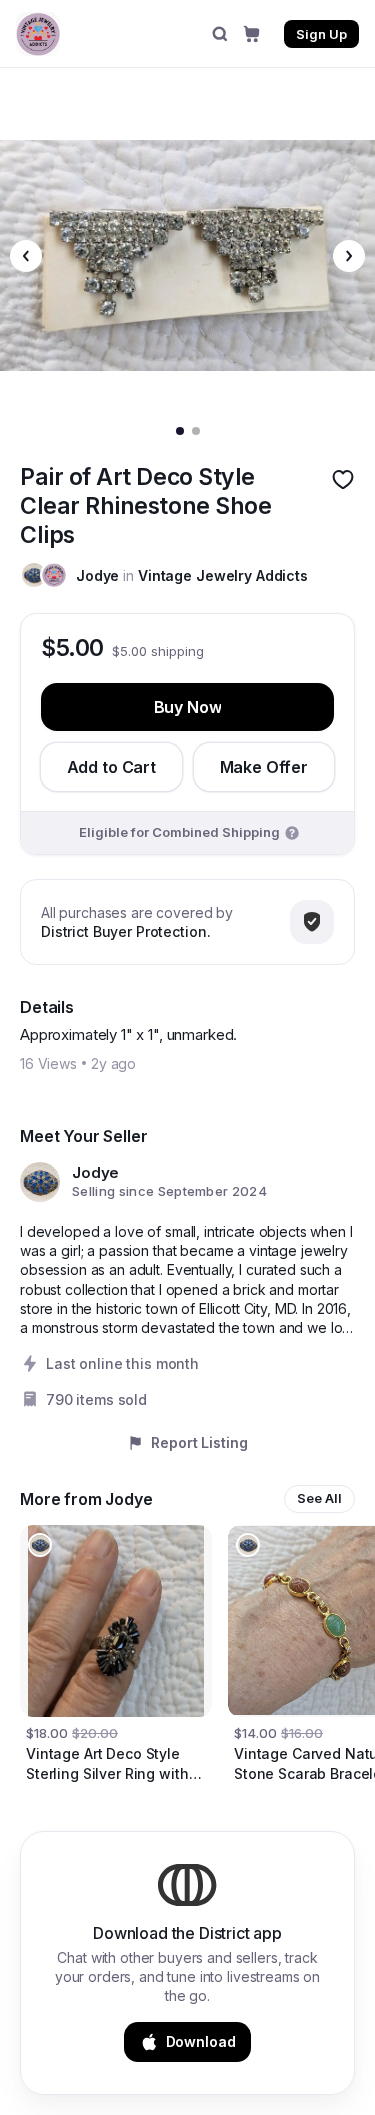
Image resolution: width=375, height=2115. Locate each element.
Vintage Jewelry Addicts (223, 575)
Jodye (97, 575)
